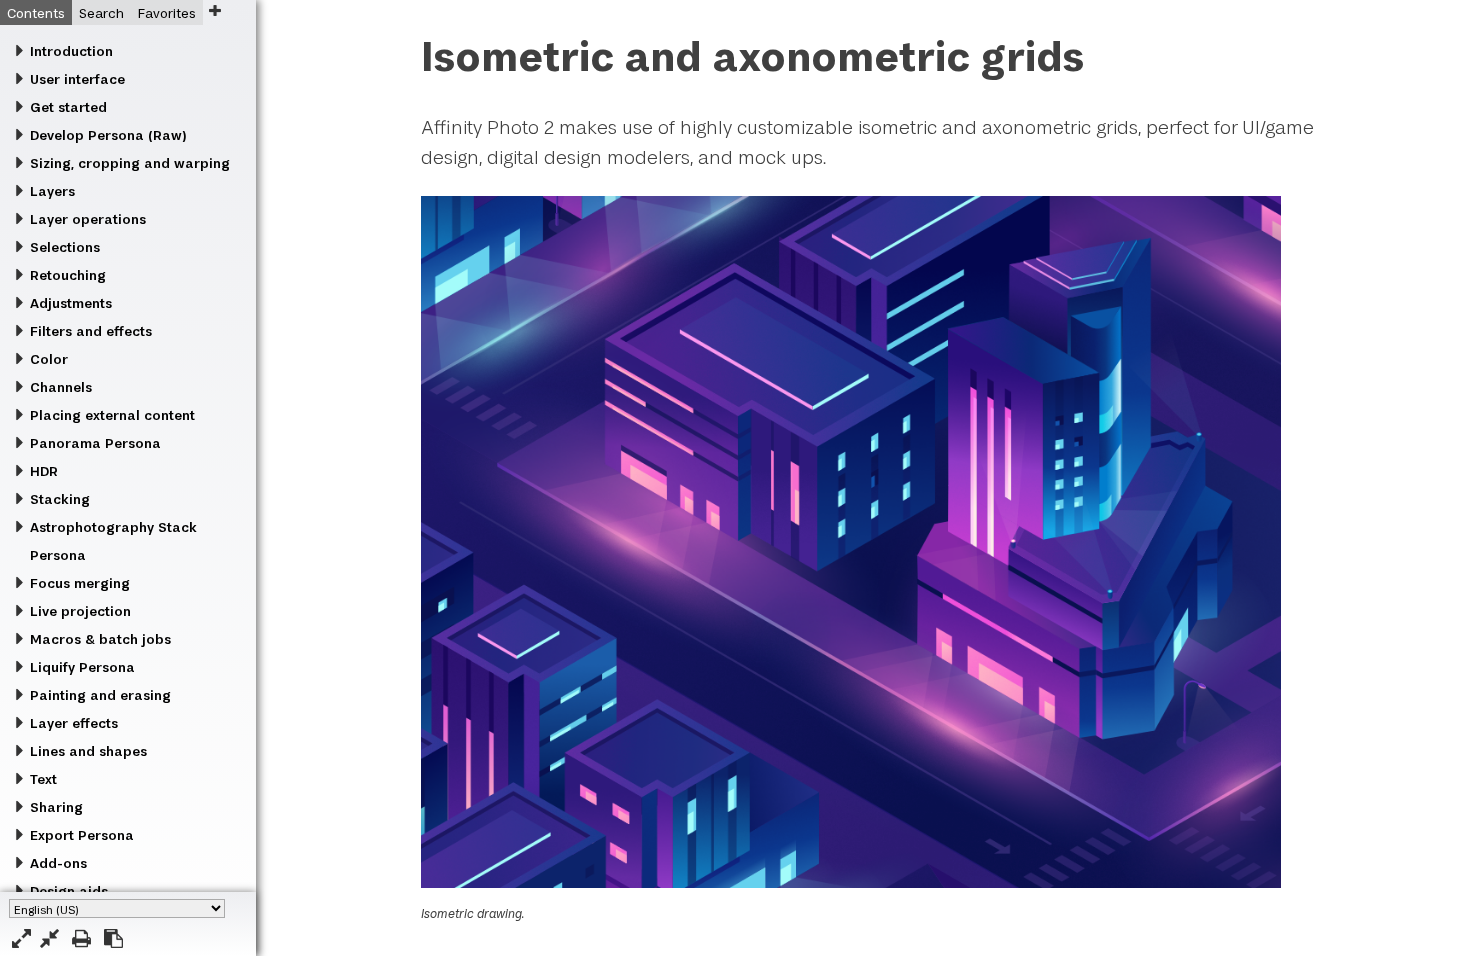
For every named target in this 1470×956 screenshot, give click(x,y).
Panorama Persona (95, 443)
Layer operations (88, 219)
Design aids (69, 891)
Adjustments (71, 303)
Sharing (56, 807)
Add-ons (58, 863)
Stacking (60, 499)
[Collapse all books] (49, 938)
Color (49, 359)
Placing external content (112, 415)
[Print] (81, 938)
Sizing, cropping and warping (130, 163)
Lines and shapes (88, 751)
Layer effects (74, 723)
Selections (65, 247)
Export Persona (82, 835)
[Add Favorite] (214, 10)
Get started (68, 107)
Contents (36, 13)
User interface (77, 79)
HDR (44, 471)
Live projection (80, 611)
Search (101, 13)
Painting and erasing (100, 695)
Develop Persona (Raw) (108, 135)
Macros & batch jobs (100, 639)
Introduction (71, 51)
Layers (52, 191)
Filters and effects (91, 331)
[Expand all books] (21, 938)
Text (43, 779)
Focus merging (80, 583)
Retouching (68, 275)
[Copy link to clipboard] (113, 938)
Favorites (167, 13)
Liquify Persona (82, 667)
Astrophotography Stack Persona (113, 541)
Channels (61, 387)
